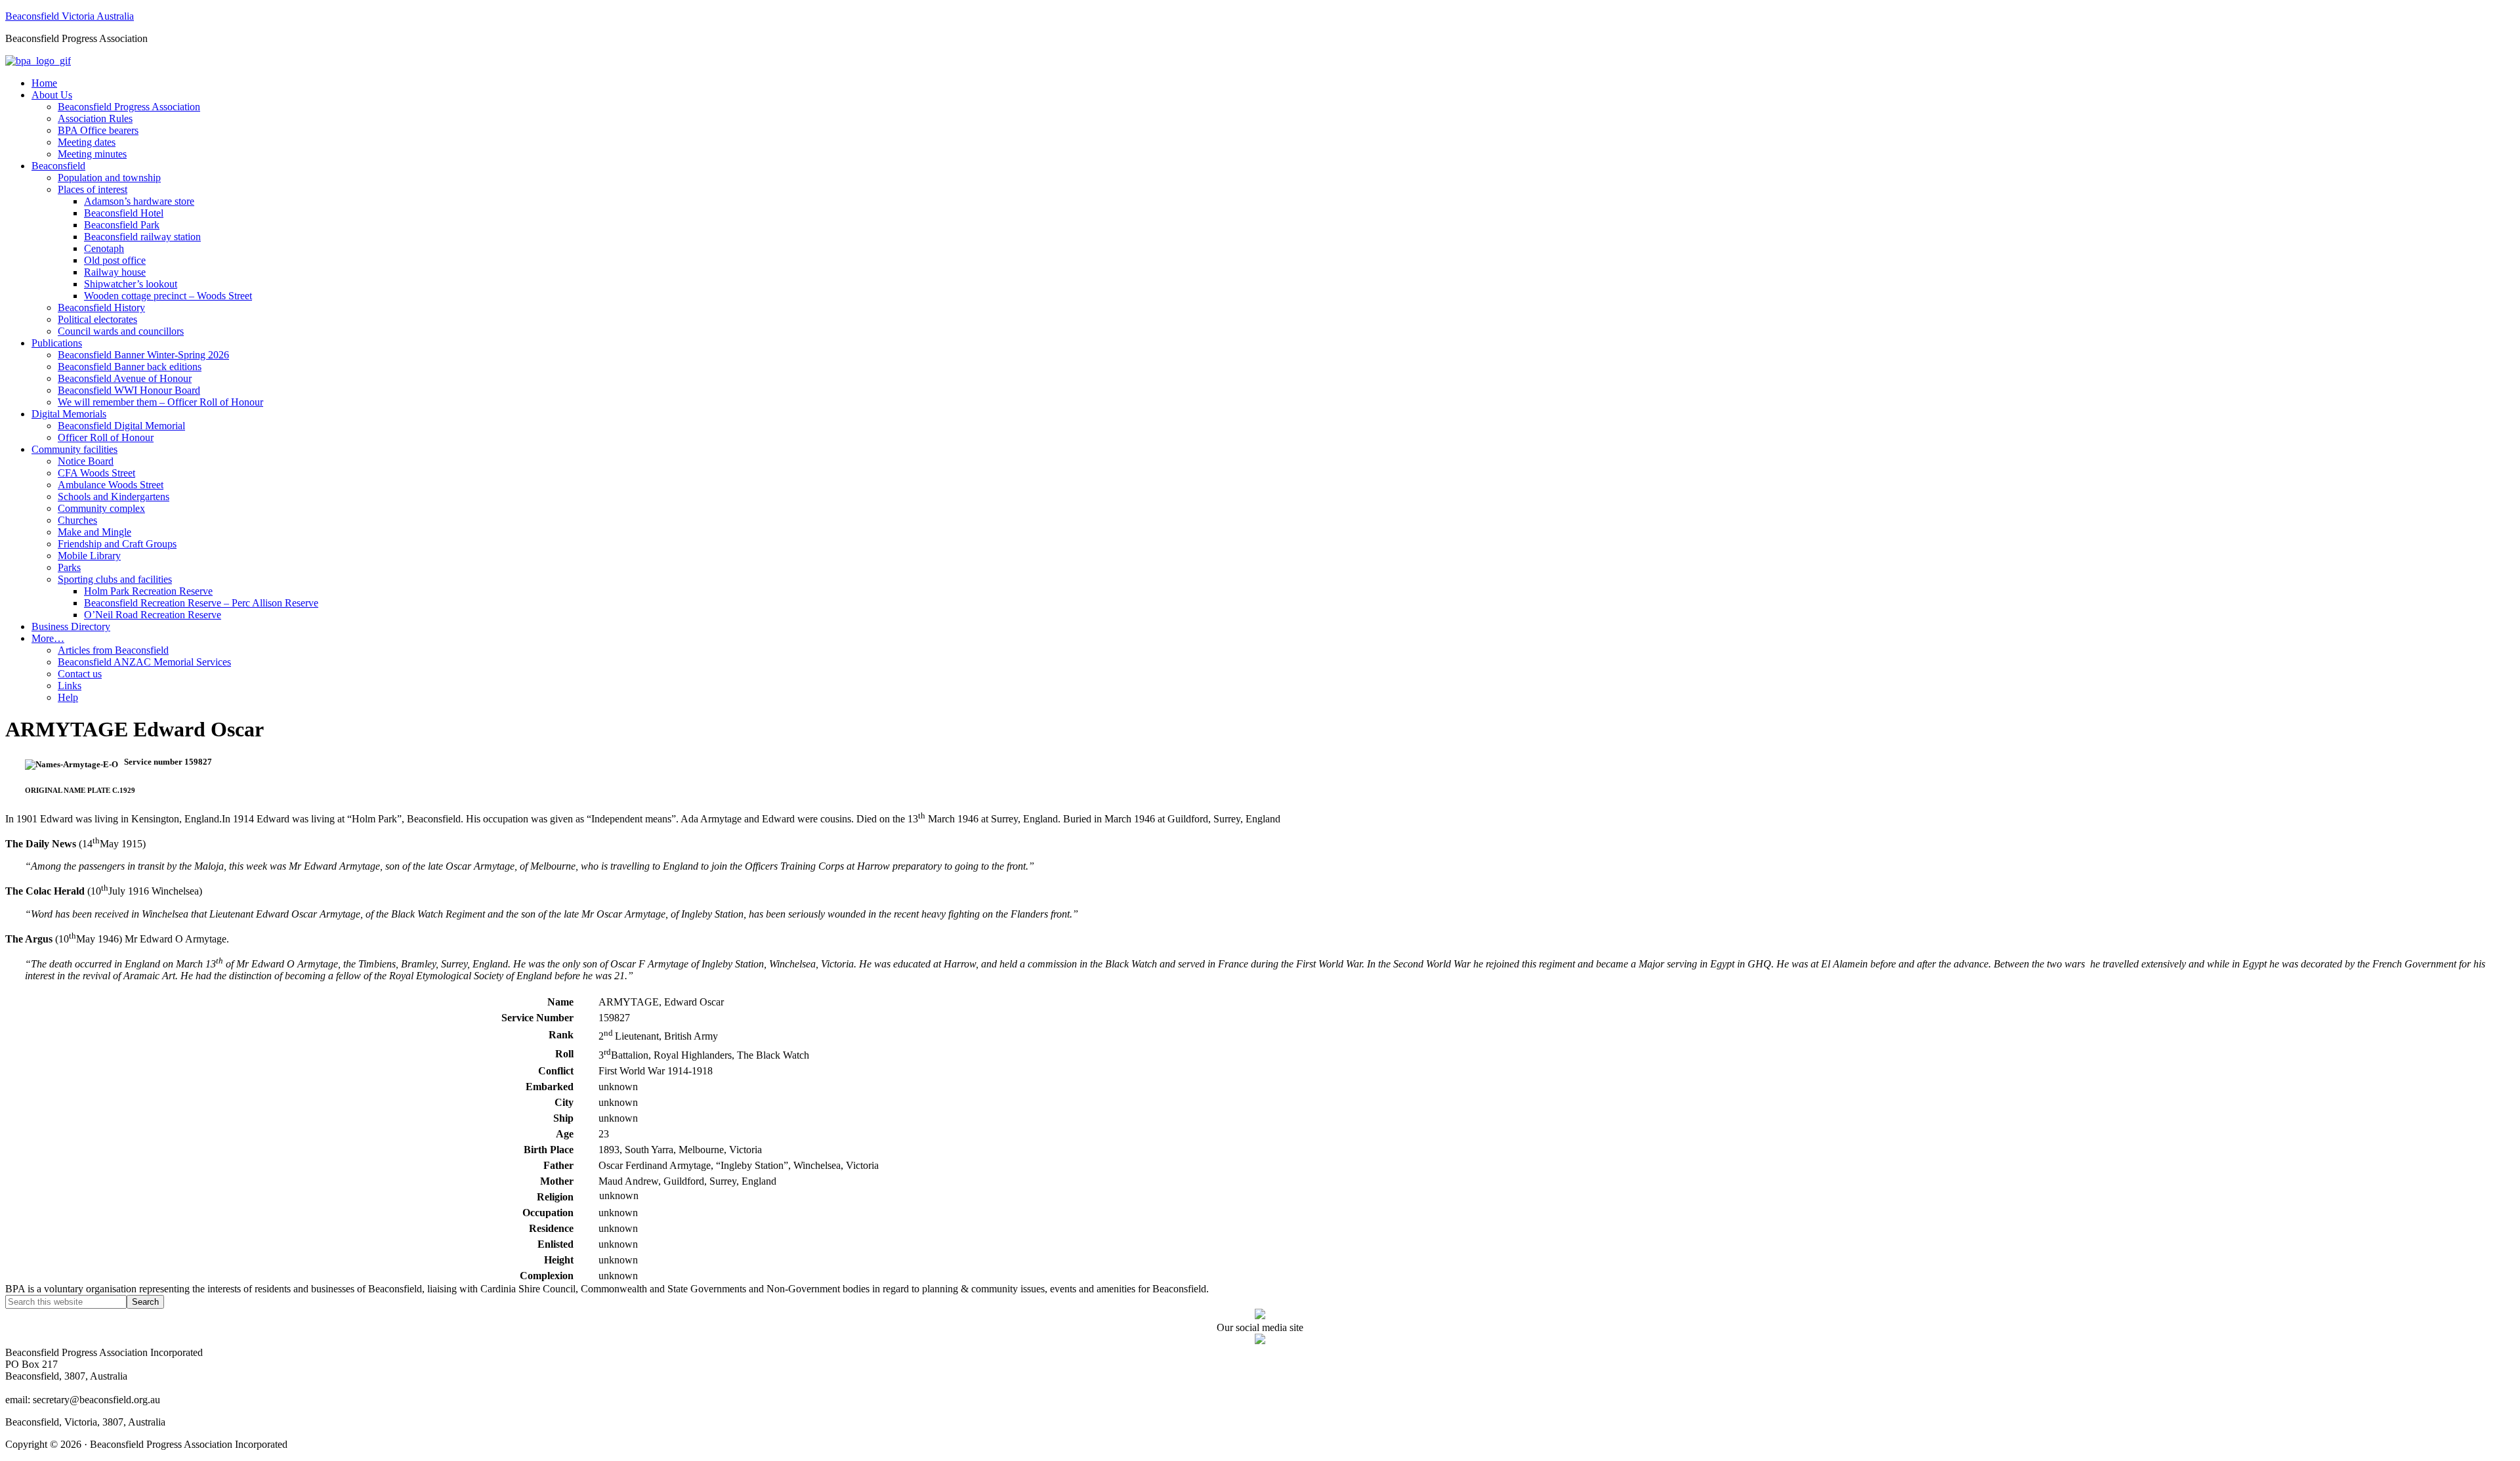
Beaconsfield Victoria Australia (70, 16)
